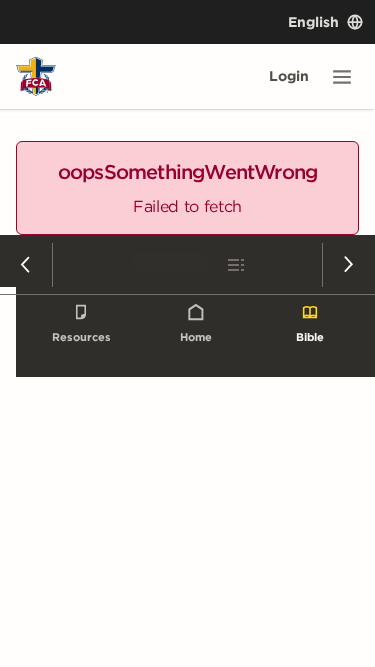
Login (289, 76)
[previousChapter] (26, 265)
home (196, 336)
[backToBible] (188, 265)
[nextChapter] (348, 265)
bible (310, 336)
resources (81, 336)
